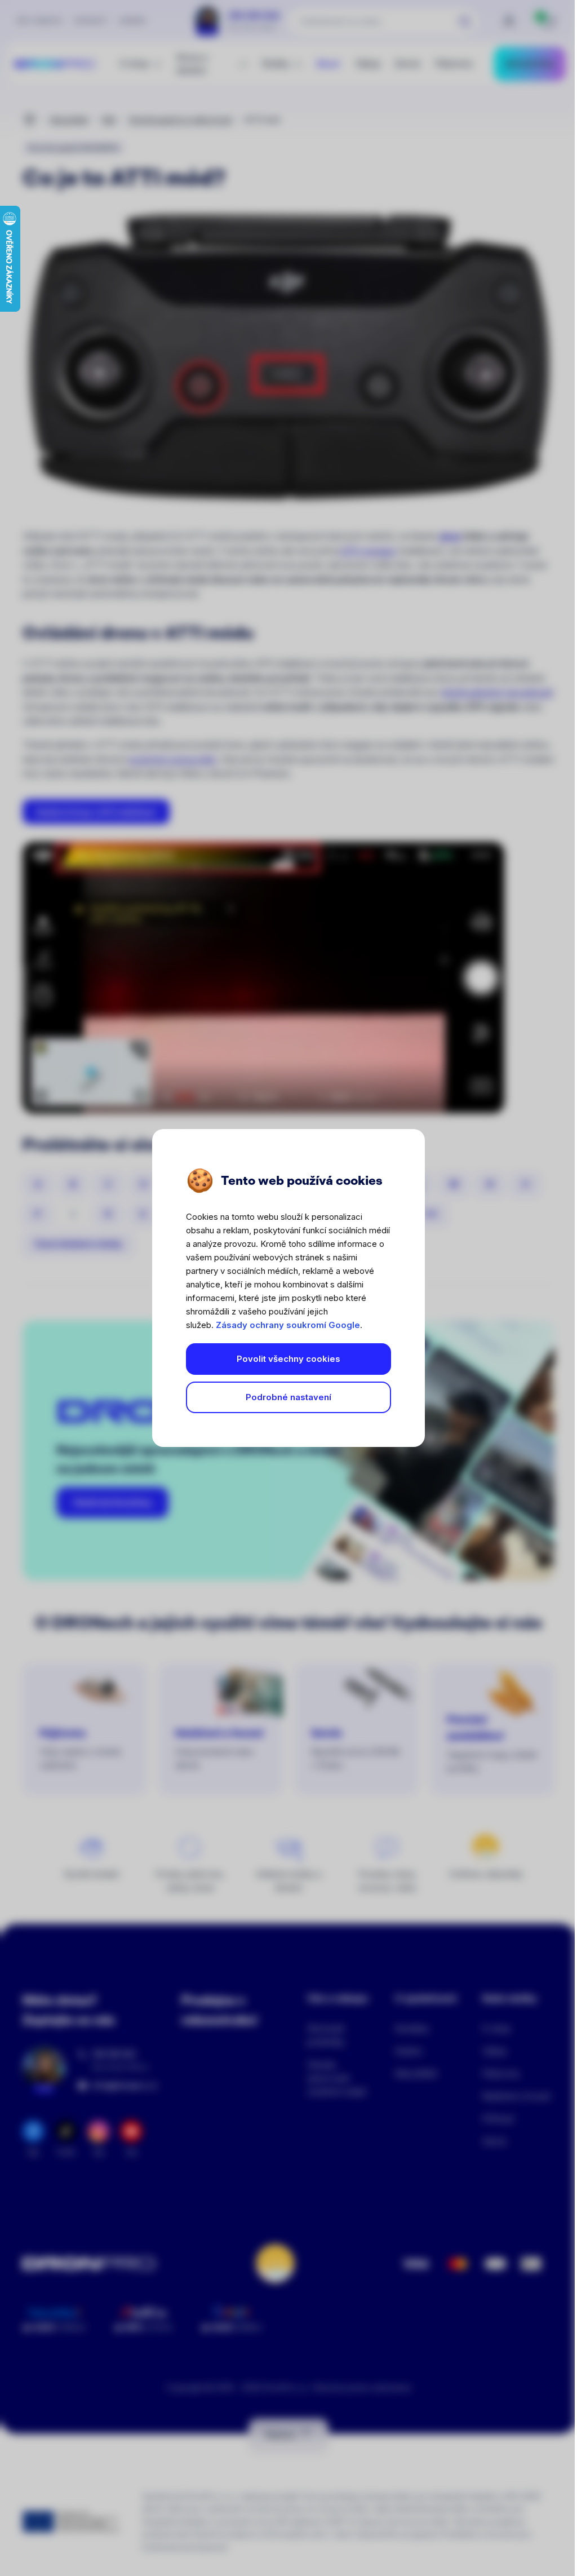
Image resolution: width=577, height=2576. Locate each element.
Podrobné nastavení (288, 1397)
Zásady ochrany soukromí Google (288, 1325)
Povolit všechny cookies (288, 1359)
